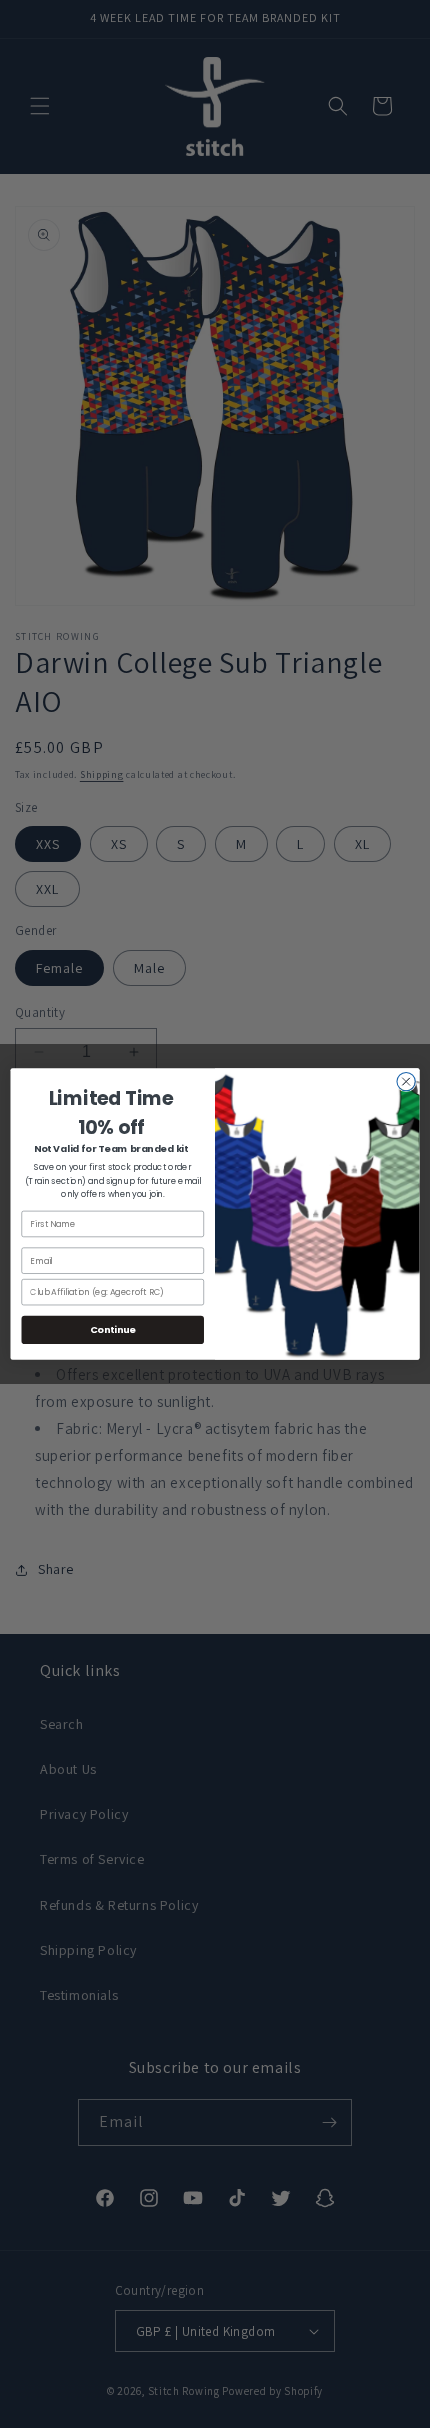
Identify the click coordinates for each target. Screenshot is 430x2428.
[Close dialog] (406, 1081)
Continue (113, 1329)
